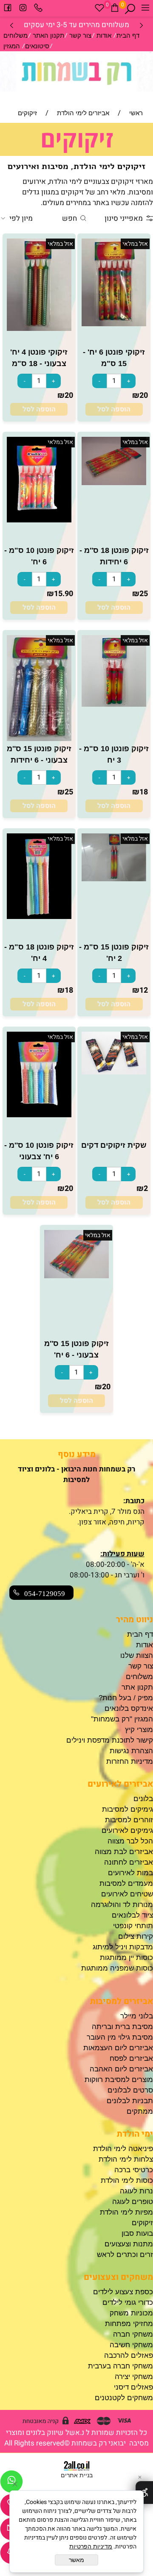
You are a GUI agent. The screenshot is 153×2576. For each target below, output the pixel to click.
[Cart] (115, 9)
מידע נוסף (77, 1454)
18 (144, 792)
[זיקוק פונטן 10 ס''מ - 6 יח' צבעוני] (39, 1115)
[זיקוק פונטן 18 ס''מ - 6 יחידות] (114, 483)
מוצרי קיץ (139, 1730)
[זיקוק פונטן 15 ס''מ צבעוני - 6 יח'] (76, 1276)
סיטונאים (37, 46)
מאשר (76, 2560)
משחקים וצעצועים (118, 2277)
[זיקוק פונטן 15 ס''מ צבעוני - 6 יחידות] (39, 739)
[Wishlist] (99, 9)
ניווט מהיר (135, 1620)
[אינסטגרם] (23, 9)
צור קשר (80, 35)
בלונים (143, 1799)
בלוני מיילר (137, 2016)
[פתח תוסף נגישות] (144, 2493)
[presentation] (12, 25)
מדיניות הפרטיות (91, 2546)
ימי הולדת (135, 2134)
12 (144, 990)
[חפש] (130, 9)
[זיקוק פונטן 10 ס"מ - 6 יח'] (39, 520)
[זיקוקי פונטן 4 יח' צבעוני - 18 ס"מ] (39, 329)
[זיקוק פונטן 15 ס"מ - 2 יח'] (114, 879)
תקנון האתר (48, 35)
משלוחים (16, 35)
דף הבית (128, 35)
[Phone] (38, 9)
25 (144, 594)
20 (144, 396)
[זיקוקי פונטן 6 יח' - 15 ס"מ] (114, 324)
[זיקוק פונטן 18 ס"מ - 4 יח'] (39, 917)
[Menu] (145, 9)
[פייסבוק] (8, 9)
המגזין (12, 46)
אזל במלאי (135, 244)
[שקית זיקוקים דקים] (114, 1072)
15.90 (64, 594)
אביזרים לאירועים (120, 1784)
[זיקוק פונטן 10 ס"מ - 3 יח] (114, 704)
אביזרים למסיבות (122, 2001)
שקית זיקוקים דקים (114, 1145)
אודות (104, 35)
